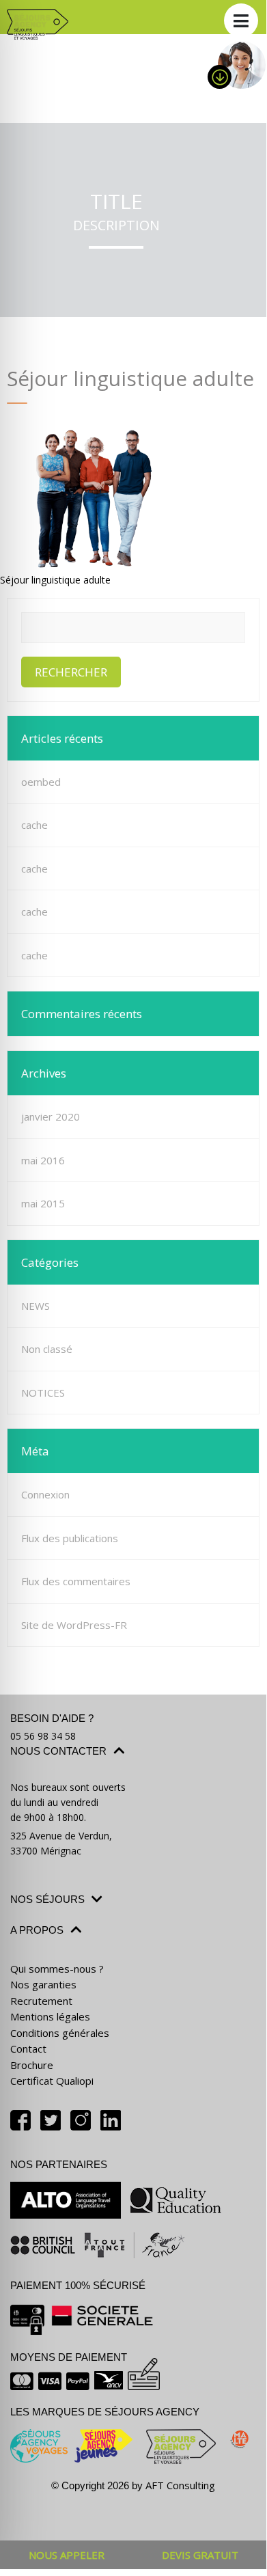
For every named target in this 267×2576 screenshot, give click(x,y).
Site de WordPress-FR (74, 1625)
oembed (41, 782)
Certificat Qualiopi (52, 2081)
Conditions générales (60, 2033)
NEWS (36, 1306)
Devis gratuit (200, 2555)
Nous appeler (67, 2555)
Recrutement (41, 2001)
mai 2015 (43, 1203)
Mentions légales (50, 2016)
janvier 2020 (51, 1116)
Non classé (47, 1349)
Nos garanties (43, 1984)
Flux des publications (70, 1538)
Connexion (45, 1494)
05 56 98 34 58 (43, 1736)
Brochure (32, 2065)
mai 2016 (43, 1160)
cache (34, 825)
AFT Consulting (180, 2485)
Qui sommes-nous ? (57, 1969)
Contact (28, 2049)
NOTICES (43, 1393)
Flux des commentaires (76, 1581)
